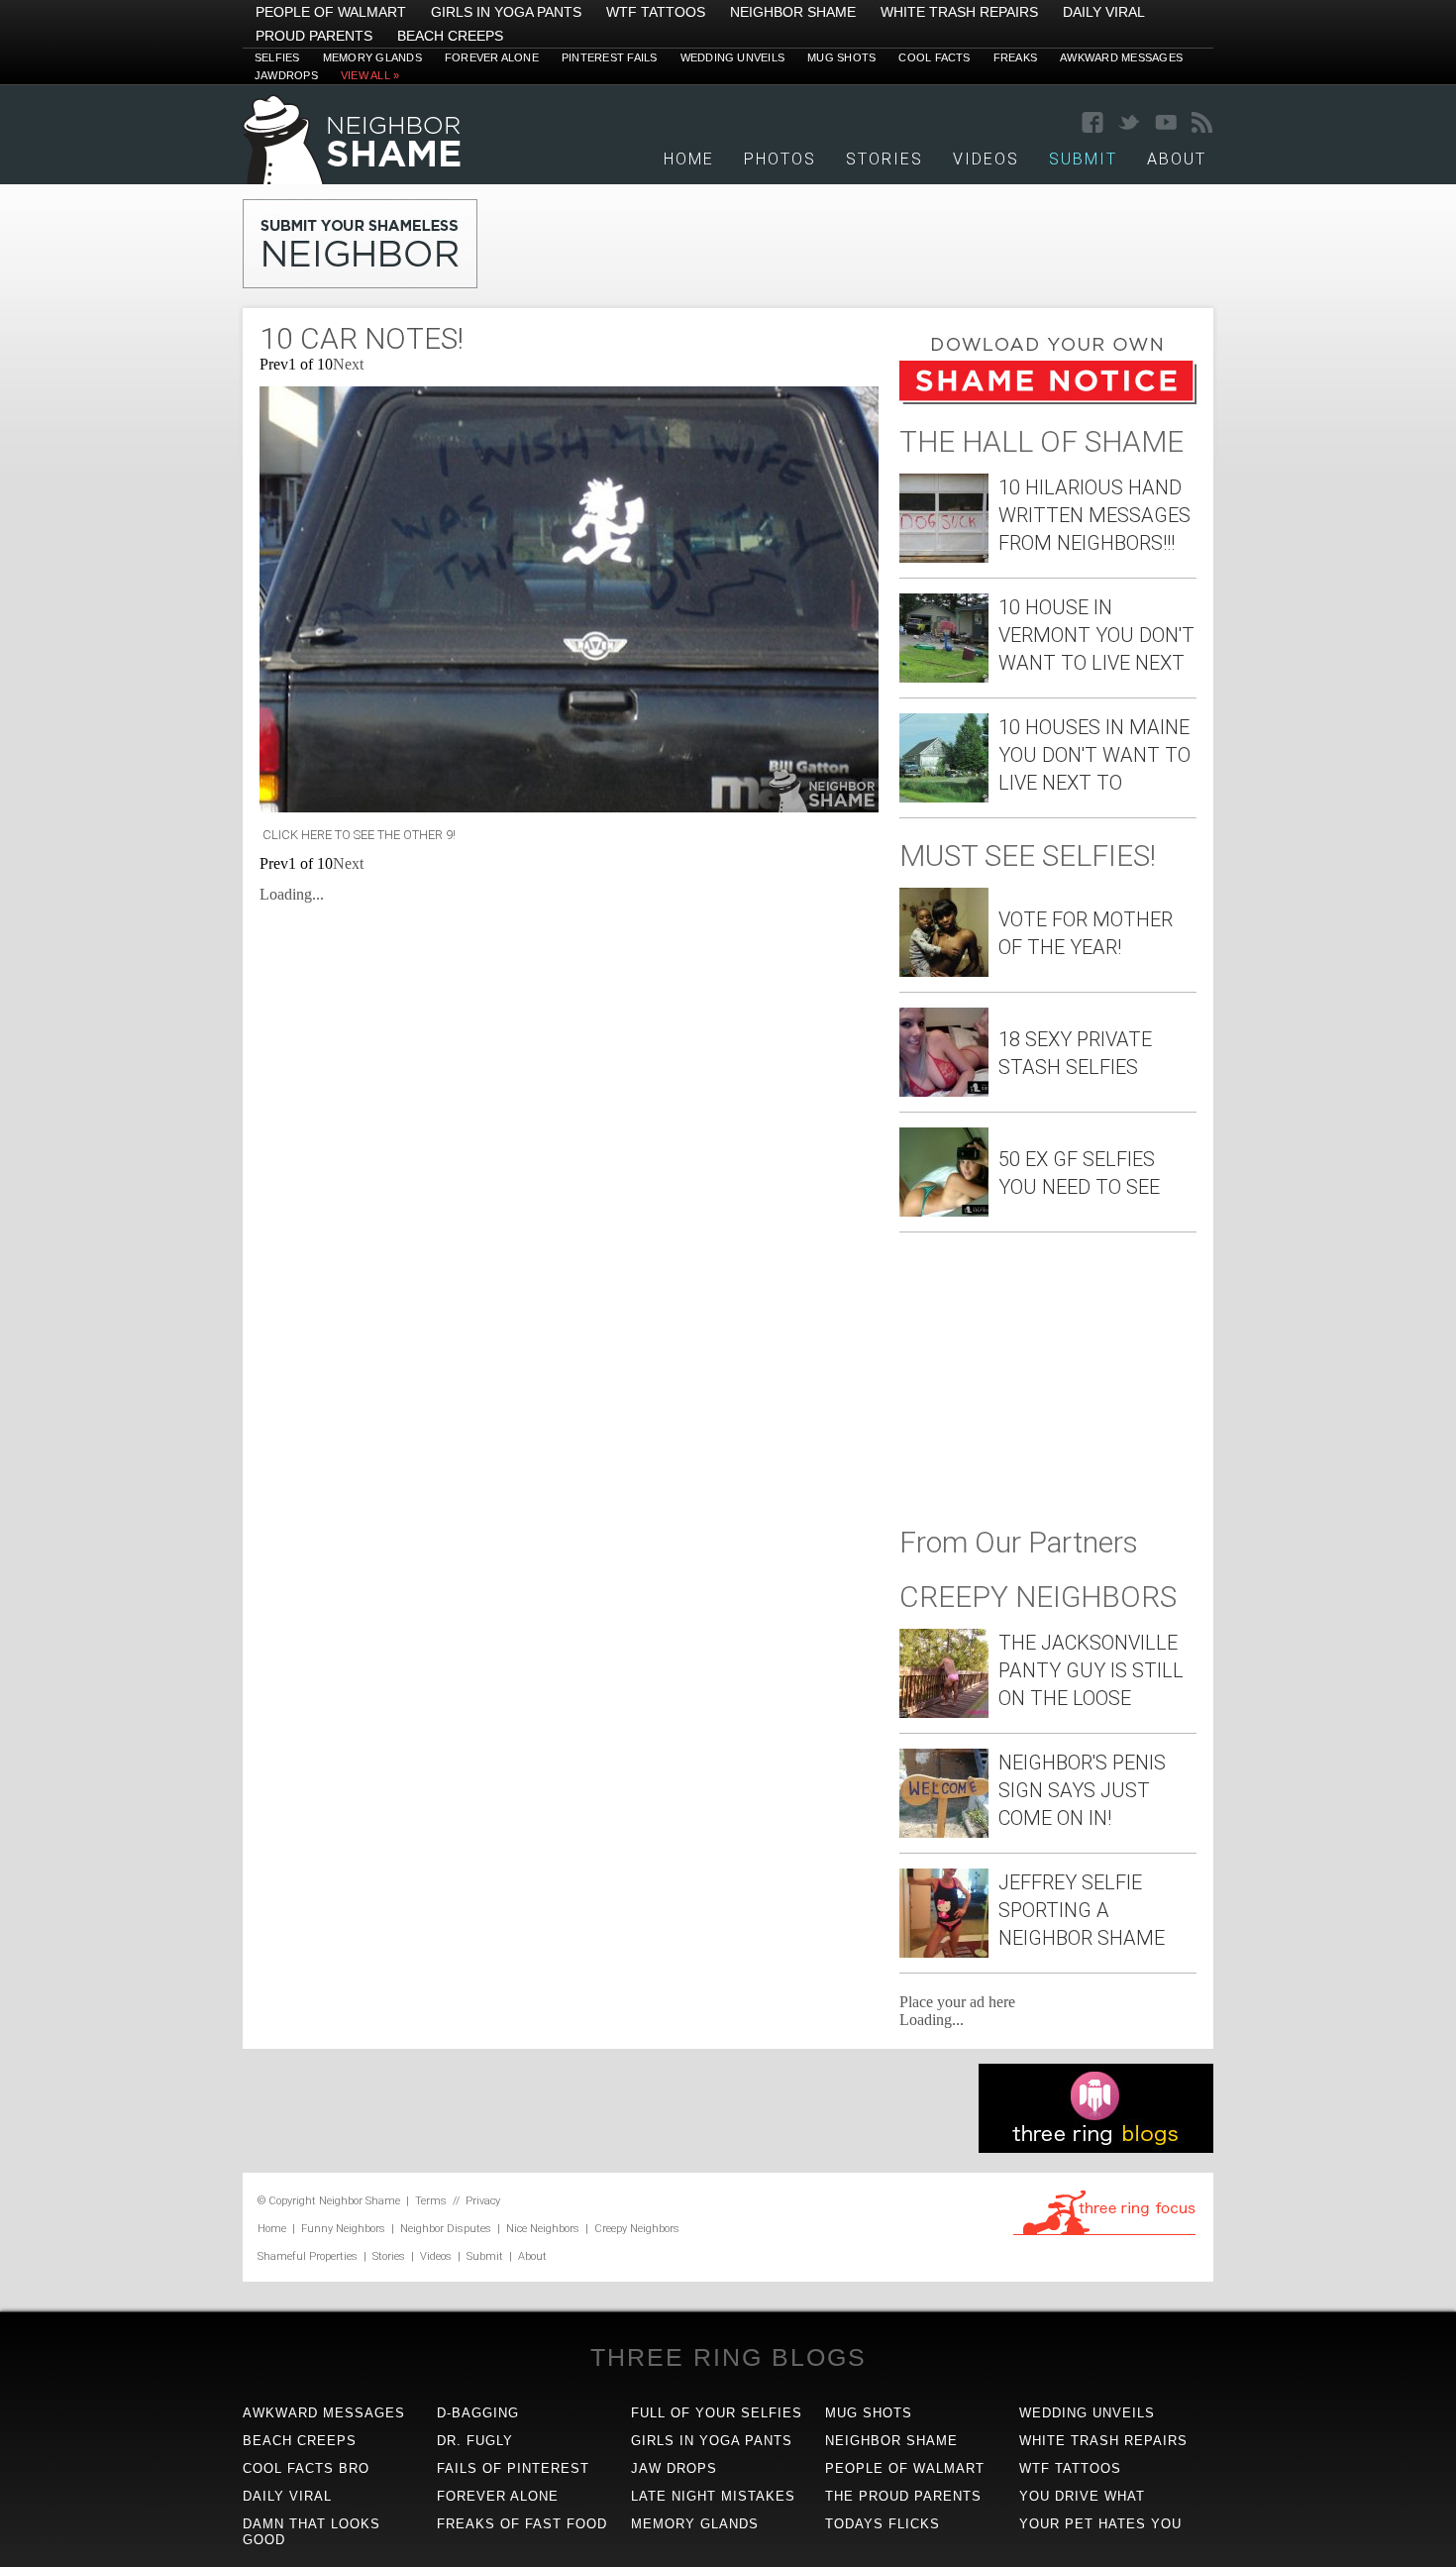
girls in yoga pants (712, 2441)
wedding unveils (1087, 2413)
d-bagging (478, 2413)
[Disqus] (569, 1171)
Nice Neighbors (543, 2229)
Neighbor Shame (793, 12)
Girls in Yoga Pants (506, 12)
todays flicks (883, 2524)
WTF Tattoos (656, 12)
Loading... (292, 894)
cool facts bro (306, 2468)
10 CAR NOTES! (362, 338)
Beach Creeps (450, 36)
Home (689, 159)
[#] (352, 179)
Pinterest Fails (610, 57)
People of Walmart (331, 12)
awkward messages (324, 2413)
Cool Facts (934, 57)
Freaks (1015, 57)
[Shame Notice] (1048, 399)
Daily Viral (1104, 12)
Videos (986, 159)
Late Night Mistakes (713, 2496)
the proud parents (903, 2496)
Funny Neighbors (343, 2229)
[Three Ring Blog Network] (1096, 2147)
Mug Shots (841, 57)
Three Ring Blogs (728, 2357)
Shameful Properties (308, 2256)
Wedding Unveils (733, 57)
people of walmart (905, 2468)
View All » (370, 75)
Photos (780, 159)
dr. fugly (475, 2441)
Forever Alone (492, 57)
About (1177, 159)
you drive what (1082, 2496)
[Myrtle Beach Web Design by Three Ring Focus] (1104, 2232)
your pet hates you (1100, 2524)
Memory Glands (372, 57)
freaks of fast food (522, 2524)
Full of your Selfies (717, 2413)
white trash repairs (1103, 2441)
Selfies (277, 57)
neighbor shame (891, 2441)
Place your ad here (957, 2002)
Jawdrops (286, 75)
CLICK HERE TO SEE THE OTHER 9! (358, 835)
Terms (431, 2201)
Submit (485, 2256)
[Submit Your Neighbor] (360, 283)
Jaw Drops (674, 2468)
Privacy (483, 2201)
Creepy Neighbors (637, 2229)
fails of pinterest (513, 2468)
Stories (884, 159)
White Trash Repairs (959, 12)
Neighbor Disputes (446, 2229)
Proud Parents (314, 36)
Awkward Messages (1121, 57)
